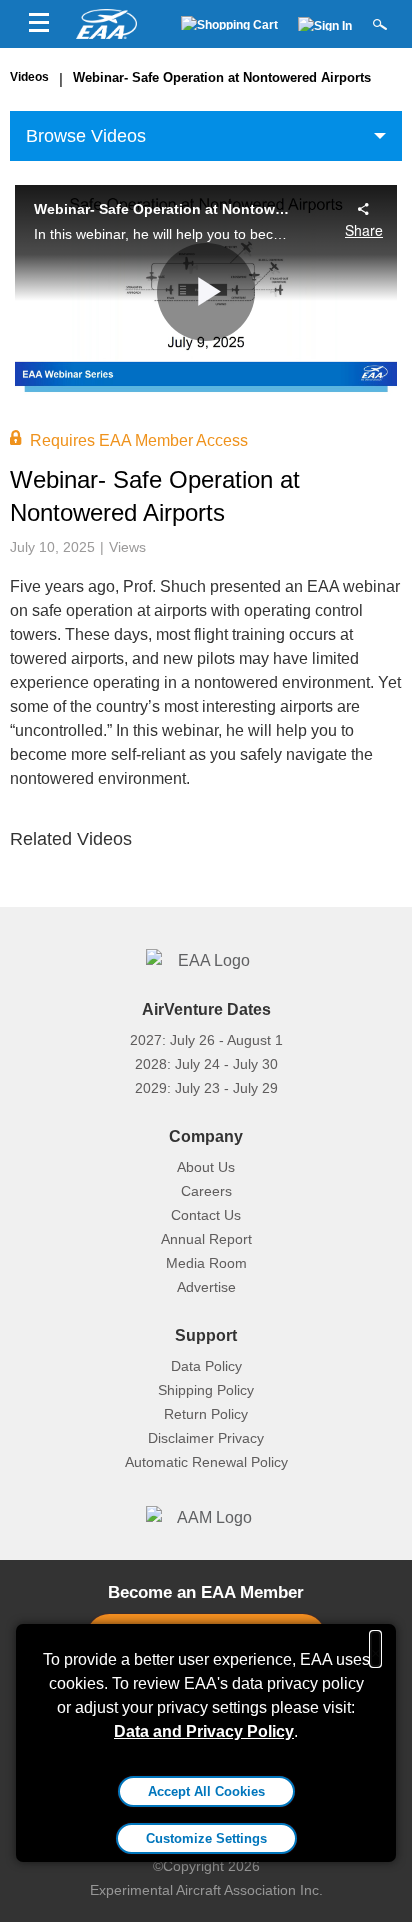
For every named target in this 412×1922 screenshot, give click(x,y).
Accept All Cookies (206, 1791)
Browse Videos (86, 136)
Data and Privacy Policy (204, 1731)
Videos (29, 77)
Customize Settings (206, 1838)
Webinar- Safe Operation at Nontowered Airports (222, 77)
